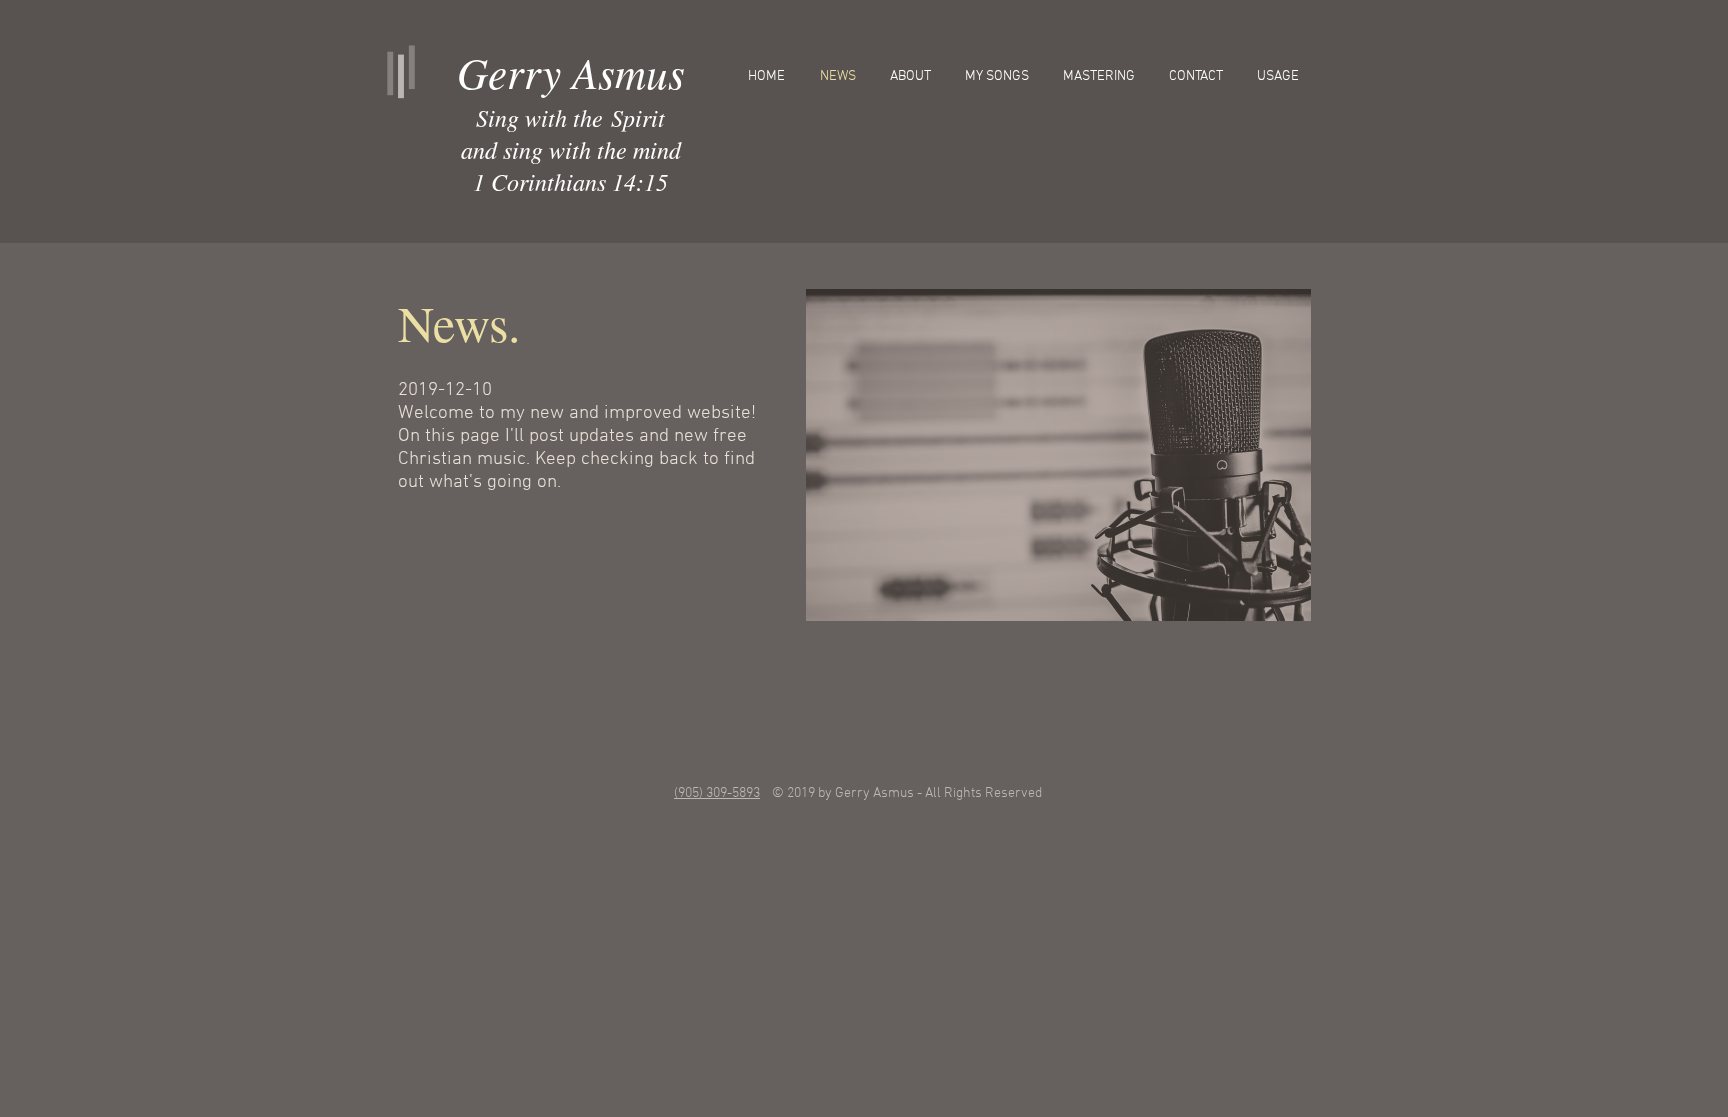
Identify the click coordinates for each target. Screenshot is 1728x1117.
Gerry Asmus (571, 72)
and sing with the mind (571, 149)
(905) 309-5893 (717, 793)
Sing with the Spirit (570, 117)
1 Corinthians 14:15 (570, 181)
